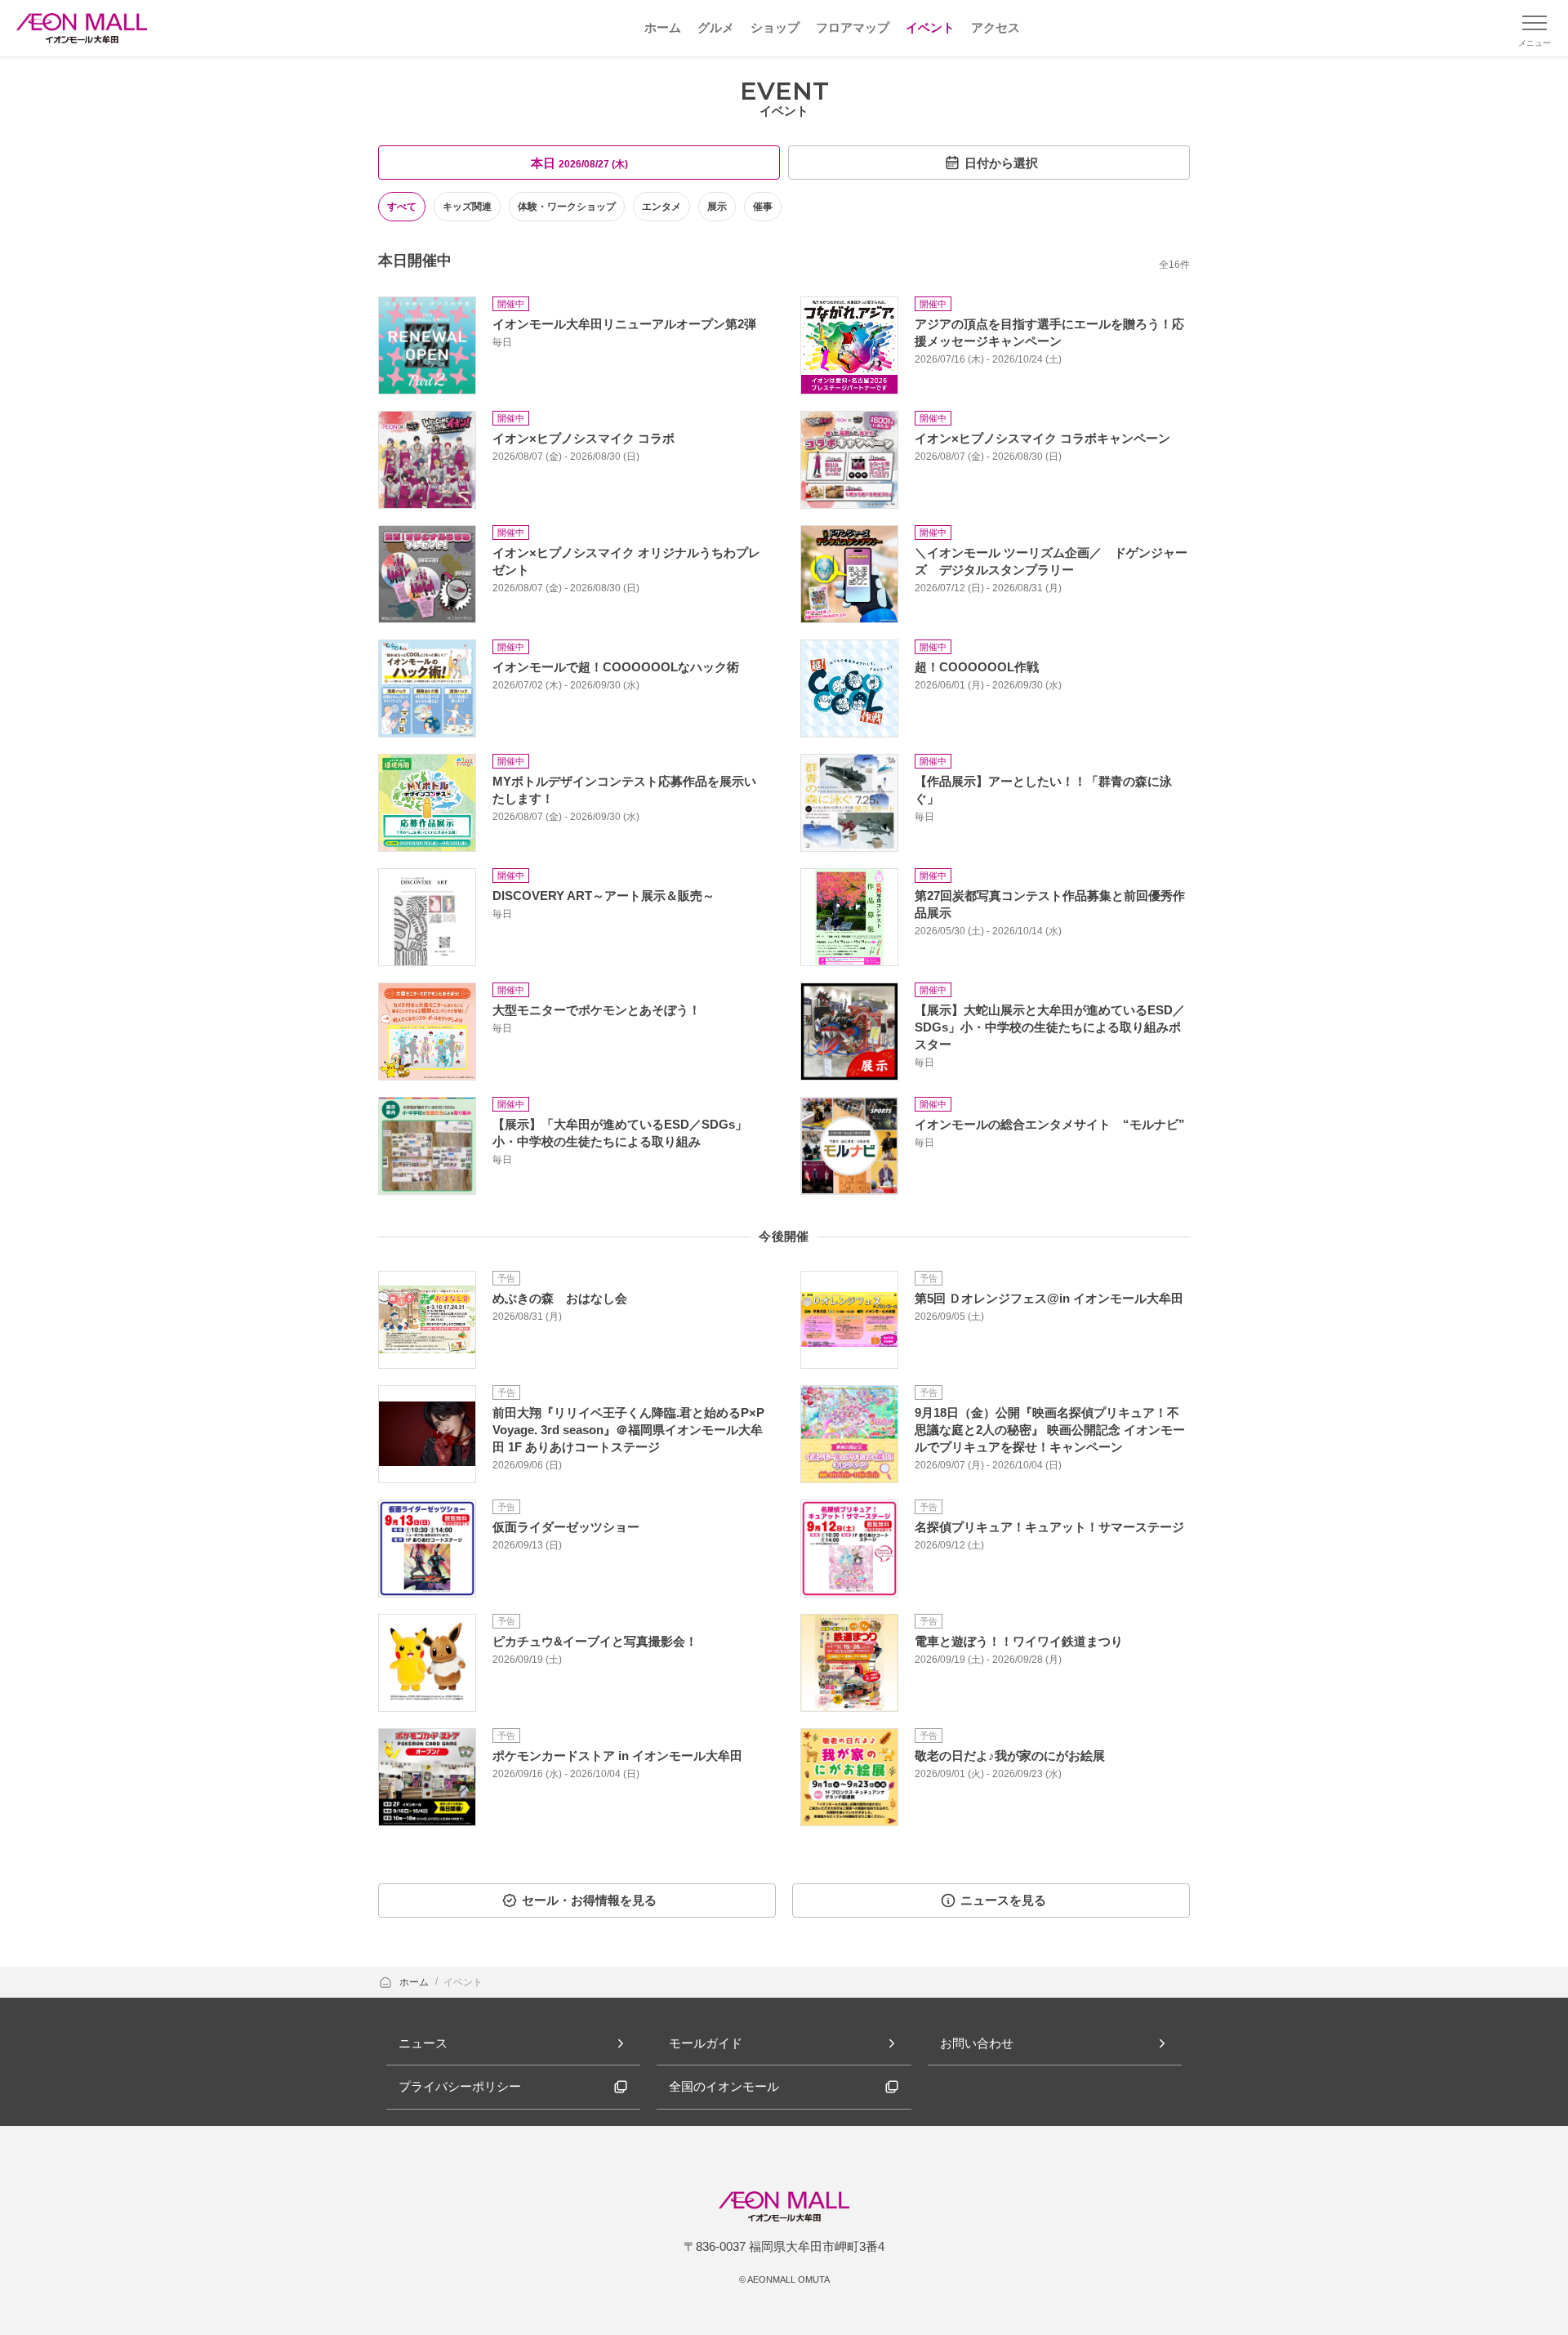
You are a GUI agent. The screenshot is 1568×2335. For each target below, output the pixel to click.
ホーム (415, 1982)
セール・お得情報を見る (589, 1900)
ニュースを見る (1003, 1900)
